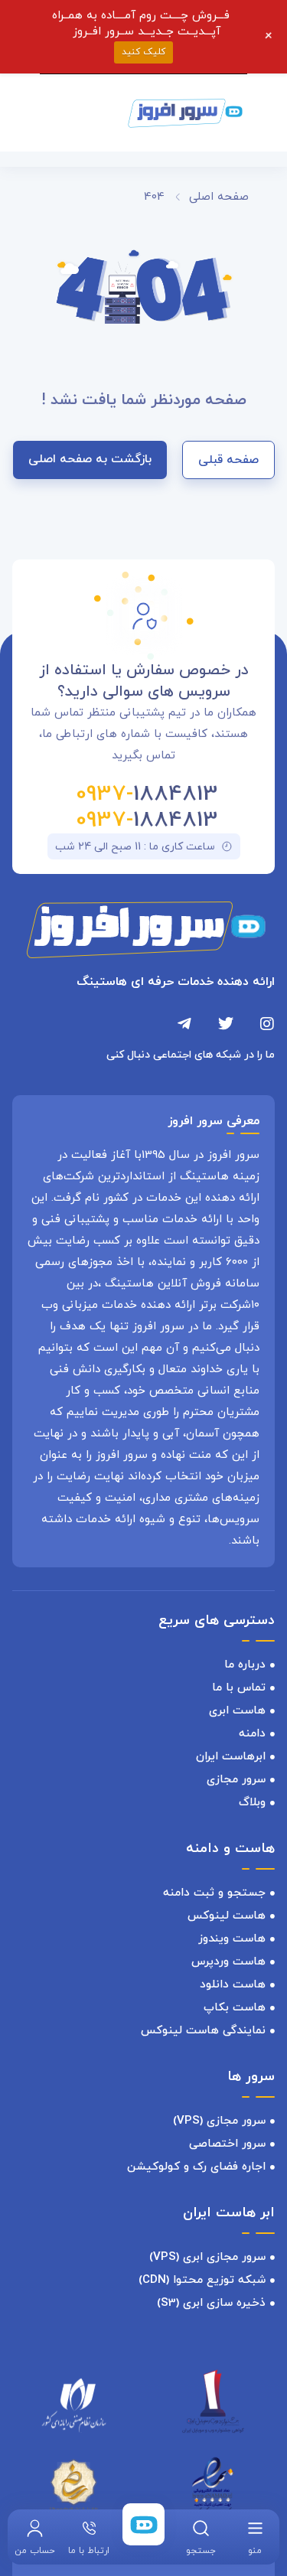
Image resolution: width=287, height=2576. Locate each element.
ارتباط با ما (89, 2551)
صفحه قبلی (228, 460)
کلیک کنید (143, 52)
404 (154, 197)
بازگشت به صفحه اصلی (90, 459)
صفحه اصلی (219, 197)
